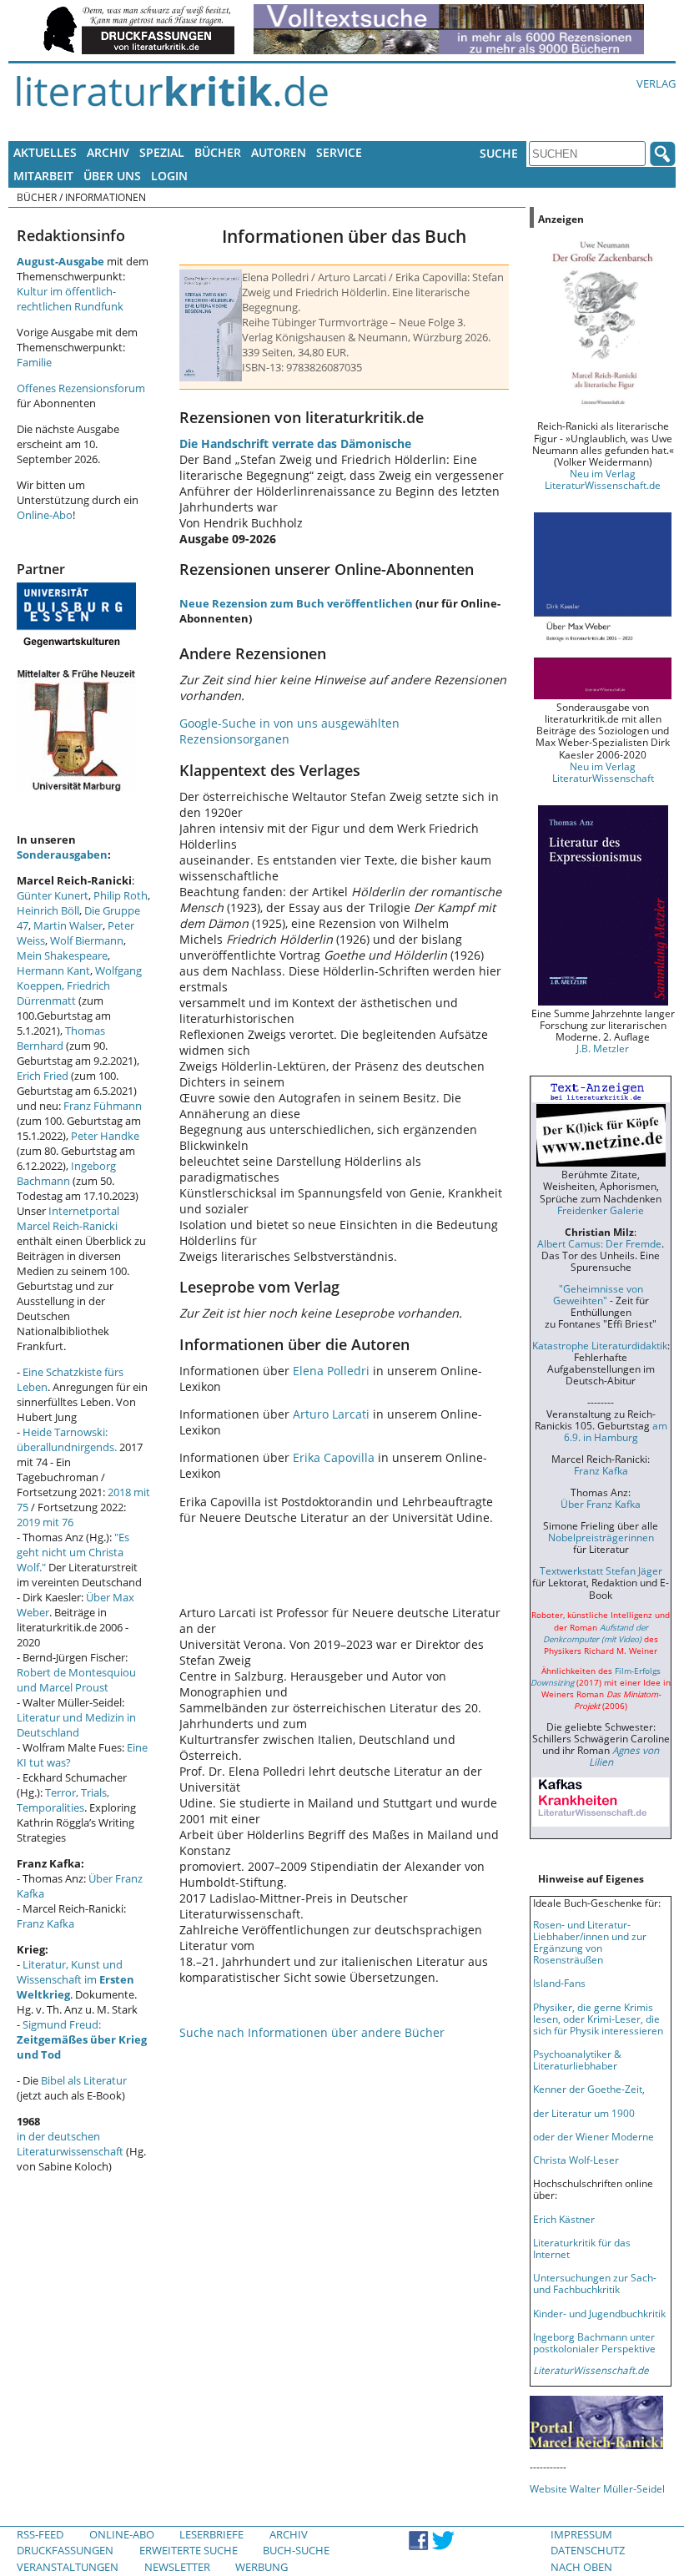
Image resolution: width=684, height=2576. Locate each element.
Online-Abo (45, 515)
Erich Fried (43, 1076)
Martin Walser (68, 925)
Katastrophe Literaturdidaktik (600, 1345)
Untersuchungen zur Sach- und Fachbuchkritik (595, 2283)
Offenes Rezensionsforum (81, 388)
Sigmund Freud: (82, 2039)
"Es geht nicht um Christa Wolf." (73, 1552)
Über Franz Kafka (601, 1504)
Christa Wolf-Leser (576, 2160)
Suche (499, 153)
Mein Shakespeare (62, 955)
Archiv (108, 152)
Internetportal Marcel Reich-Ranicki (68, 1218)
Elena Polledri (331, 1371)
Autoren (279, 152)
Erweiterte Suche (189, 2550)
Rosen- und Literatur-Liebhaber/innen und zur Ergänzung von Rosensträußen (590, 1942)
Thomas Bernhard (61, 1038)
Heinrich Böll (48, 910)
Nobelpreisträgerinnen (601, 1537)
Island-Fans (559, 1983)
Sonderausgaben (62, 854)
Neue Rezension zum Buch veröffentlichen (296, 603)
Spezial (162, 152)
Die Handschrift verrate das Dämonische (295, 444)
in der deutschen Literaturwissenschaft (70, 2144)
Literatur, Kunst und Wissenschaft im (75, 1979)
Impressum (581, 2534)
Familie (34, 362)
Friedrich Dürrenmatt (63, 993)
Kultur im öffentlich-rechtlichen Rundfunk (70, 299)
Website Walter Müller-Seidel (597, 2488)
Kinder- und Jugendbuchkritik (599, 2313)
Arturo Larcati (331, 1414)
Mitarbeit (43, 176)
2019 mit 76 (45, 1522)
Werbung (262, 2567)
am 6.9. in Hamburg (616, 1431)
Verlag (656, 83)
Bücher (218, 152)
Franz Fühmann (103, 1106)
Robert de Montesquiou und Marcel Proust (76, 1680)
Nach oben (581, 2567)
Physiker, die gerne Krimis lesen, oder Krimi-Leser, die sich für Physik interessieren (598, 2019)
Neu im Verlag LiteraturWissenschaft (603, 772)
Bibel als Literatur (84, 2080)
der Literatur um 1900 (584, 2113)
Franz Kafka (45, 1923)
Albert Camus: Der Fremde (599, 1243)
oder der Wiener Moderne (593, 2136)
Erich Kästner (564, 2219)
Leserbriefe (211, 2534)
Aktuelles (45, 152)
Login (169, 176)
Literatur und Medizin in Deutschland (76, 1725)
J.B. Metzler (603, 1048)
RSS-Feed (40, 2534)
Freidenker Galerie (601, 1210)
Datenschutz (588, 2550)
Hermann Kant (53, 970)
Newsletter (177, 2567)
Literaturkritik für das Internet (582, 2248)
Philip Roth (121, 895)
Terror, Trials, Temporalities (63, 1800)
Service (339, 152)
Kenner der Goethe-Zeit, (589, 2089)
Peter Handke (105, 1136)
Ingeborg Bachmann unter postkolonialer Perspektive (594, 2342)
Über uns (112, 176)
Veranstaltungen (68, 2567)
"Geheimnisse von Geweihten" (598, 1294)
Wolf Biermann (87, 940)
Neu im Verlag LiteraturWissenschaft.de (603, 479)
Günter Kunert (53, 895)
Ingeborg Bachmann (66, 1173)
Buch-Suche (296, 2550)
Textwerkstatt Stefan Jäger (601, 1570)
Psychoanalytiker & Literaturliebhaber (577, 2059)
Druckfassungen (65, 2550)
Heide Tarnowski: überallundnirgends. (67, 1439)
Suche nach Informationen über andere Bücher (312, 2032)
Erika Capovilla (334, 1457)
